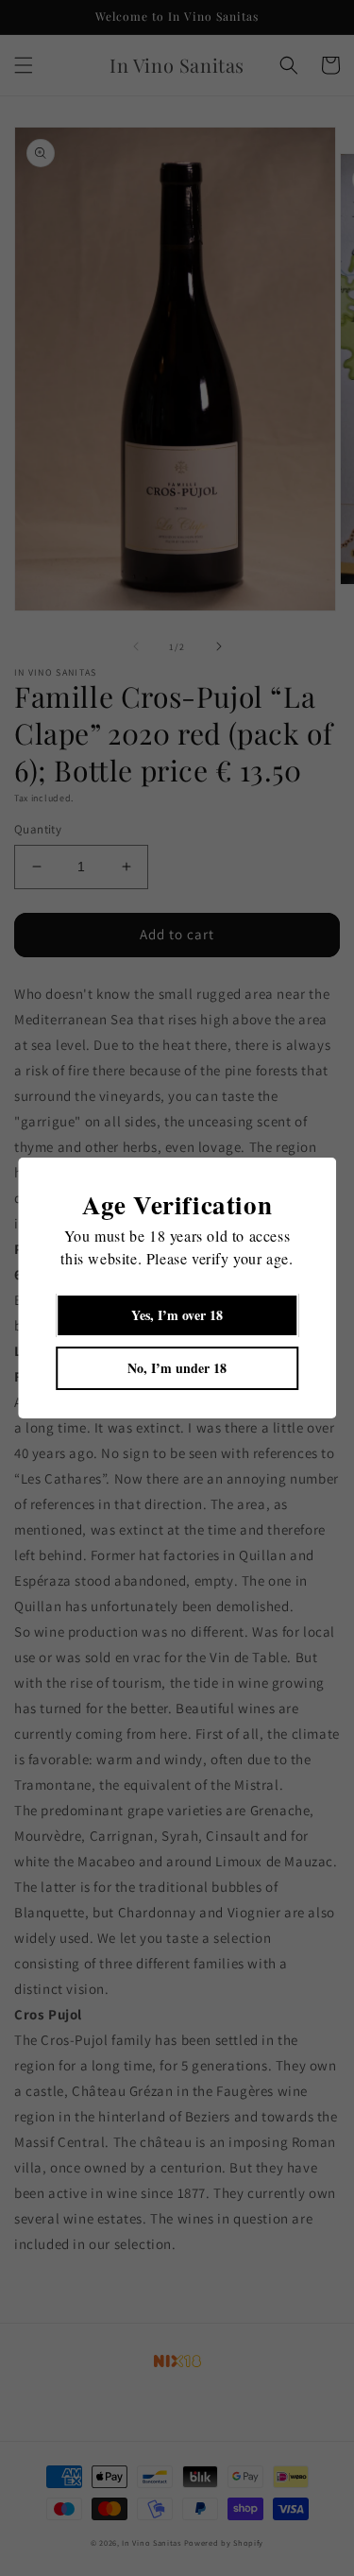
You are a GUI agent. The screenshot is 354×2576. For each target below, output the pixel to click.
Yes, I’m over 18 (177, 1315)
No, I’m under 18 (177, 1368)
